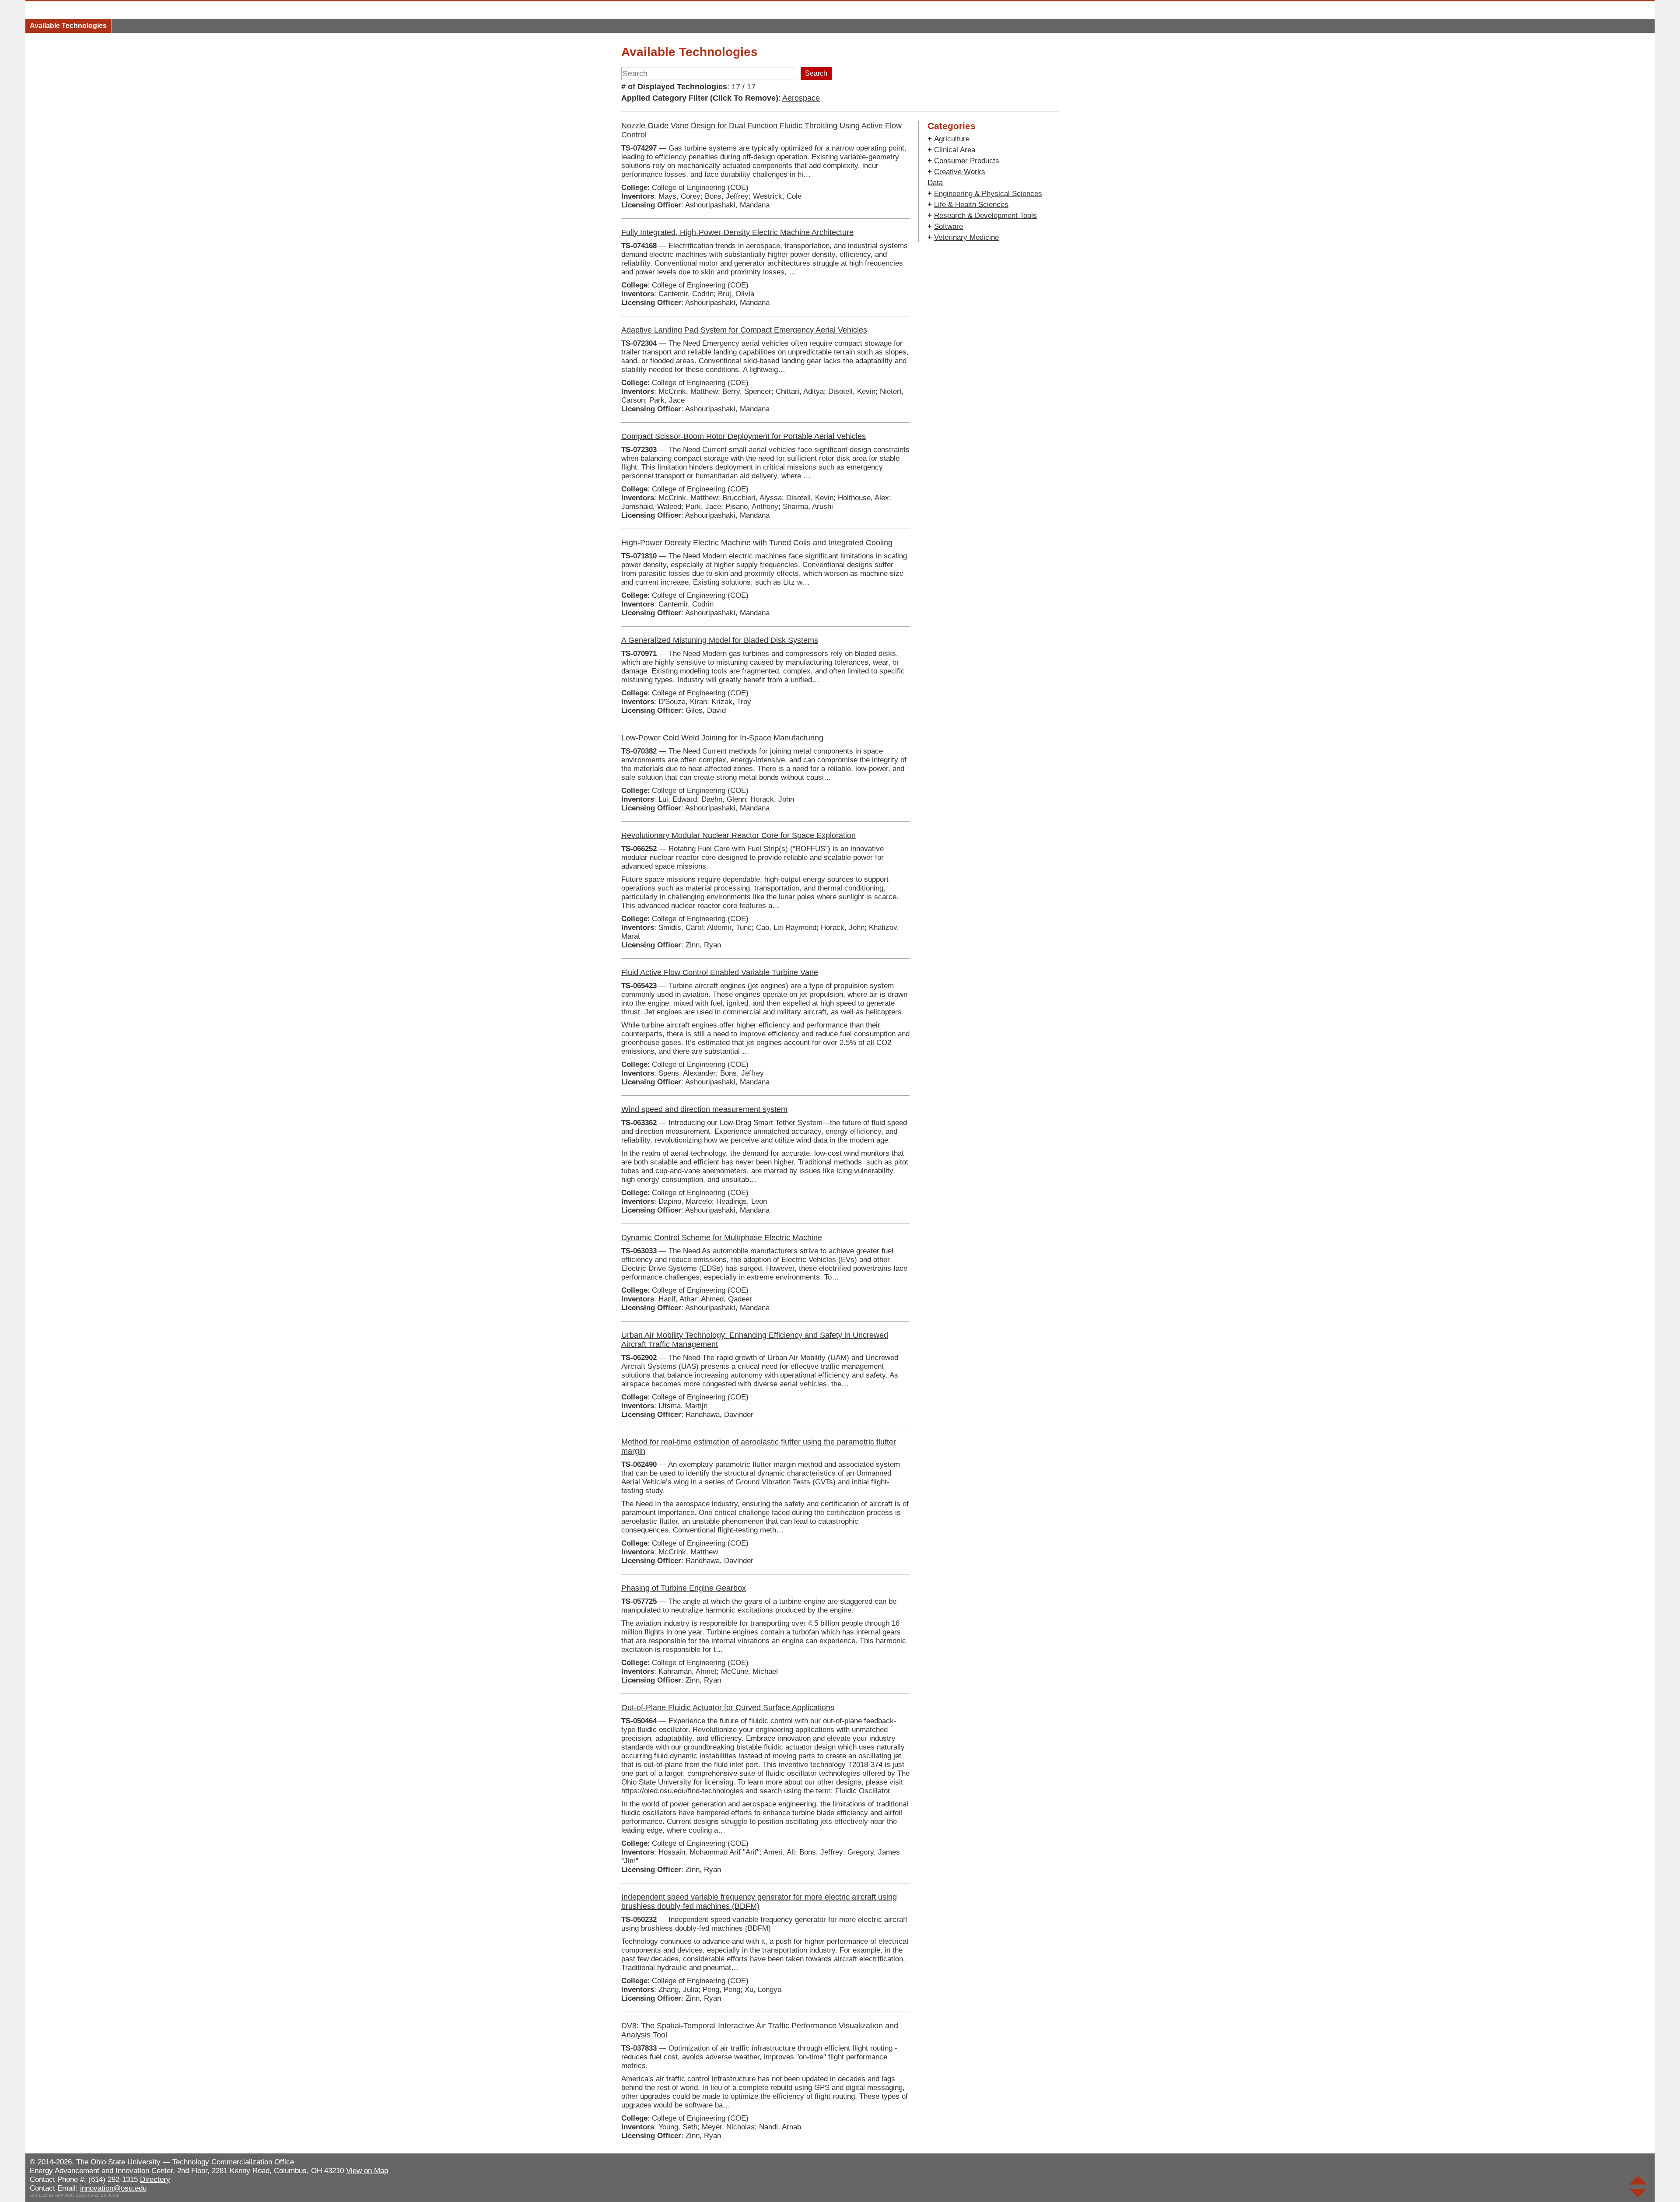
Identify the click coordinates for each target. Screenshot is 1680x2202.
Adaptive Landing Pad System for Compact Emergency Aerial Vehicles (744, 330)
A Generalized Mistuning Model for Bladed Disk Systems (720, 640)
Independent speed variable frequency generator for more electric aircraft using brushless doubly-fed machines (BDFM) (759, 1902)
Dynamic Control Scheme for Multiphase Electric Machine (722, 1238)
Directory (155, 2179)
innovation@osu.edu (113, 2188)
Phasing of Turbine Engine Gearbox (684, 1588)
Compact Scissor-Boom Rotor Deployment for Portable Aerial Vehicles (744, 436)
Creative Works (960, 172)
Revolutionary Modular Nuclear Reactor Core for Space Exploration (738, 835)
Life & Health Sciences (971, 205)
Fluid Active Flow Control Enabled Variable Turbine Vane (720, 972)
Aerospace (801, 98)
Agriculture (952, 139)
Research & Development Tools (985, 216)
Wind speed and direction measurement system (704, 1109)
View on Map (367, 2171)
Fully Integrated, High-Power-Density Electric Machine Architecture (737, 232)
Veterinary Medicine (966, 237)
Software (948, 226)
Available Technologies (68, 26)
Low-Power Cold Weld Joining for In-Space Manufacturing (722, 738)
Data (935, 183)
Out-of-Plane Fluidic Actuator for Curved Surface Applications (728, 1708)
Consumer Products (967, 161)
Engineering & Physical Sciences (988, 194)
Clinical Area (955, 150)
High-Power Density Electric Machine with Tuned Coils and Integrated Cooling (757, 543)
